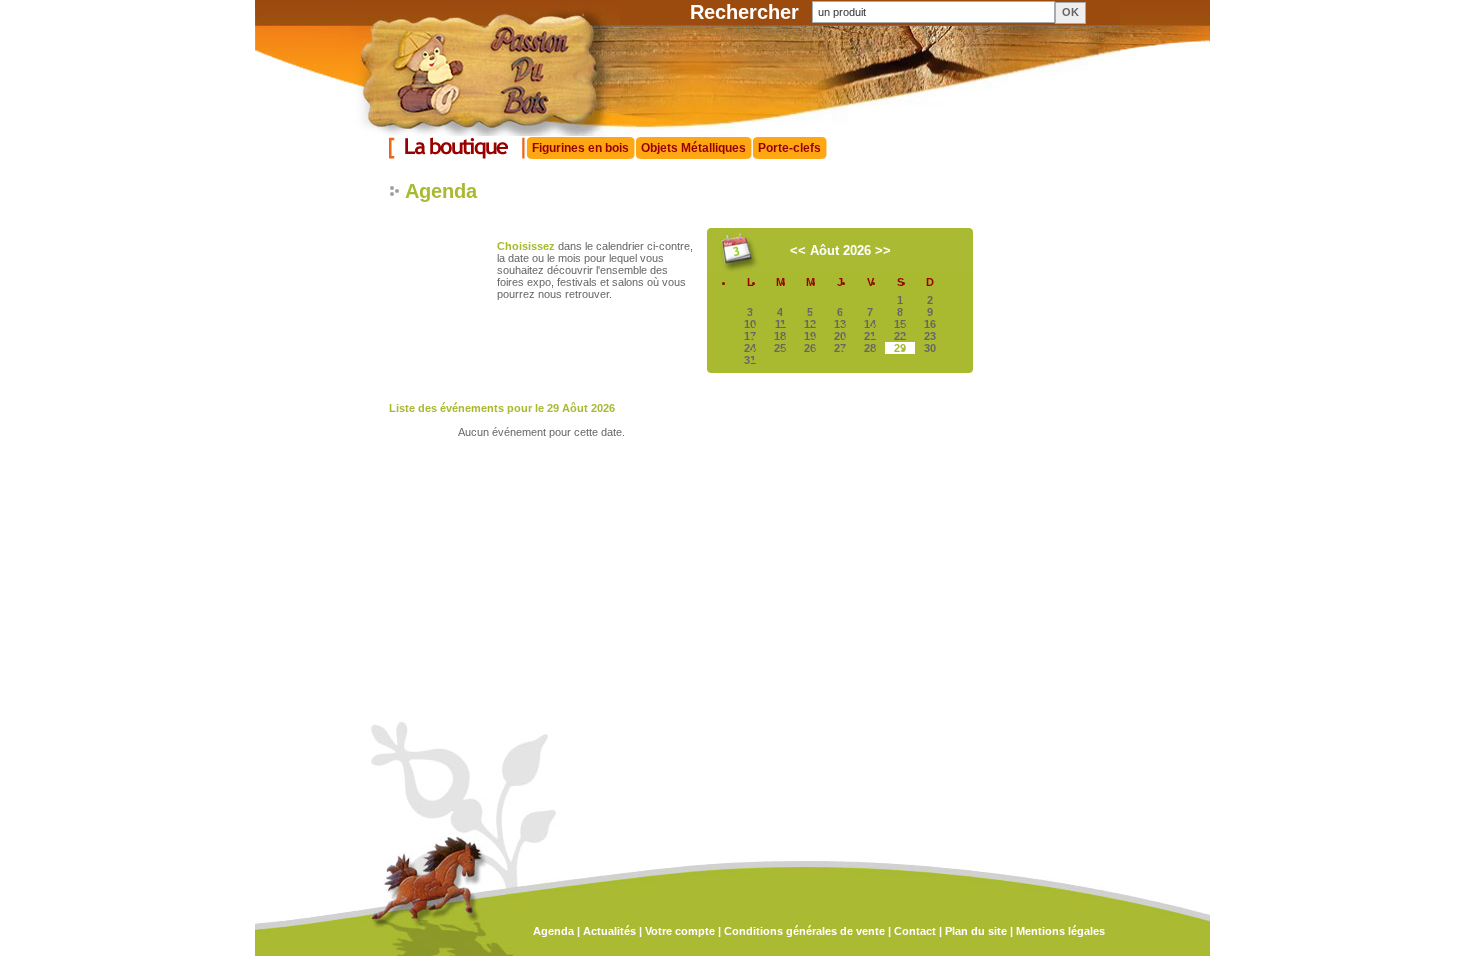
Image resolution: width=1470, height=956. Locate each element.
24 (750, 348)
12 (810, 324)
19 (810, 336)
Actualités (609, 931)
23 (930, 336)
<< (798, 250)
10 (750, 324)
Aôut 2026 (840, 250)
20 (840, 336)
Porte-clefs (789, 148)
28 (870, 348)
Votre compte (680, 931)
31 (750, 360)
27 (840, 348)
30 (930, 348)
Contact (915, 931)
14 (870, 324)
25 (780, 348)
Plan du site (976, 931)
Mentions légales (1060, 931)
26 (810, 348)
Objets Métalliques (693, 148)
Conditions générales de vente (804, 931)
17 (750, 336)
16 (930, 324)
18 (780, 336)
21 (870, 336)
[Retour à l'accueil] (463, 132)
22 (900, 336)
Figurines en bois (580, 148)
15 (900, 324)
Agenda (553, 931)
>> (883, 250)
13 (840, 324)
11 (780, 324)
